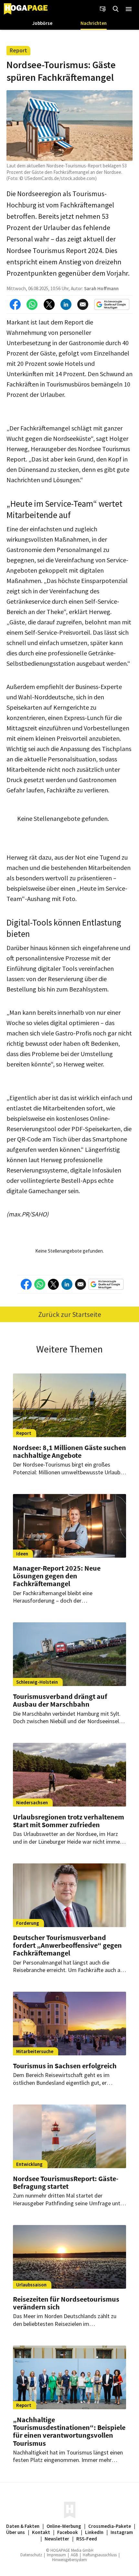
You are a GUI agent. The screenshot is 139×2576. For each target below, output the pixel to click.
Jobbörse (42, 23)
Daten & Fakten (23, 2526)
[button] (129, 9)
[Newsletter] (103, 9)
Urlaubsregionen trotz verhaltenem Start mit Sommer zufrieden (69, 1821)
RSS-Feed (87, 2539)
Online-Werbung (64, 2526)
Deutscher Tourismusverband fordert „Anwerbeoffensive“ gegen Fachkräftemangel (67, 1945)
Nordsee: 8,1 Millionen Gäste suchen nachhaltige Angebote (69, 1451)
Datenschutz (31, 2555)
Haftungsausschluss (100, 2555)
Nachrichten (94, 23)
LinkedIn (94, 2532)
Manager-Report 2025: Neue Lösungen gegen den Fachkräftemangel (57, 1576)
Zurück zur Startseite (70, 1314)
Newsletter (57, 2539)
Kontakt (41, 2532)
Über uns (16, 2532)
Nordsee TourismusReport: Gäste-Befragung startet (66, 2182)
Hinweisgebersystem (69, 2560)
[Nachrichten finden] (116, 9)
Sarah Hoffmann (101, 288)
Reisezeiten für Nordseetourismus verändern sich (66, 2303)
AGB (74, 2555)
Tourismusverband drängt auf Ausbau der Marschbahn (60, 1700)
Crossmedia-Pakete (110, 2526)
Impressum (56, 2555)
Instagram (122, 2532)
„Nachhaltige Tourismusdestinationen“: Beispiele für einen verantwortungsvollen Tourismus (69, 2431)
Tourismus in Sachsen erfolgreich (65, 2066)
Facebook (68, 2532)
